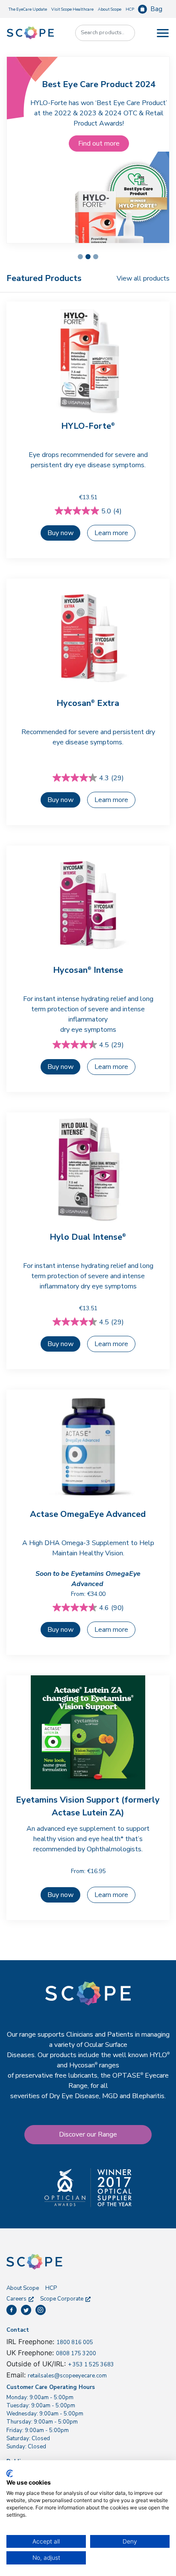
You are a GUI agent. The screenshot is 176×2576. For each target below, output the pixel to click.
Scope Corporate (62, 2299)
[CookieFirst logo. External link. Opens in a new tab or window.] (10, 2474)
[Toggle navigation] (163, 33)
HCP (130, 9)
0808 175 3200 (76, 2354)
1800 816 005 (75, 2342)
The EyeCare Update (28, 9)
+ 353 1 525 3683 (91, 2365)
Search (124, 33)
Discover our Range (88, 2134)
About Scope (110, 9)
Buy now (60, 800)
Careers (16, 2299)
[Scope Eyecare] (30, 32)
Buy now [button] (60, 533)
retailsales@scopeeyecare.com (67, 2376)
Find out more (99, 143)
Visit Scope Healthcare (72, 9)
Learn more (111, 533)
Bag (156, 9)
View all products (143, 278)
